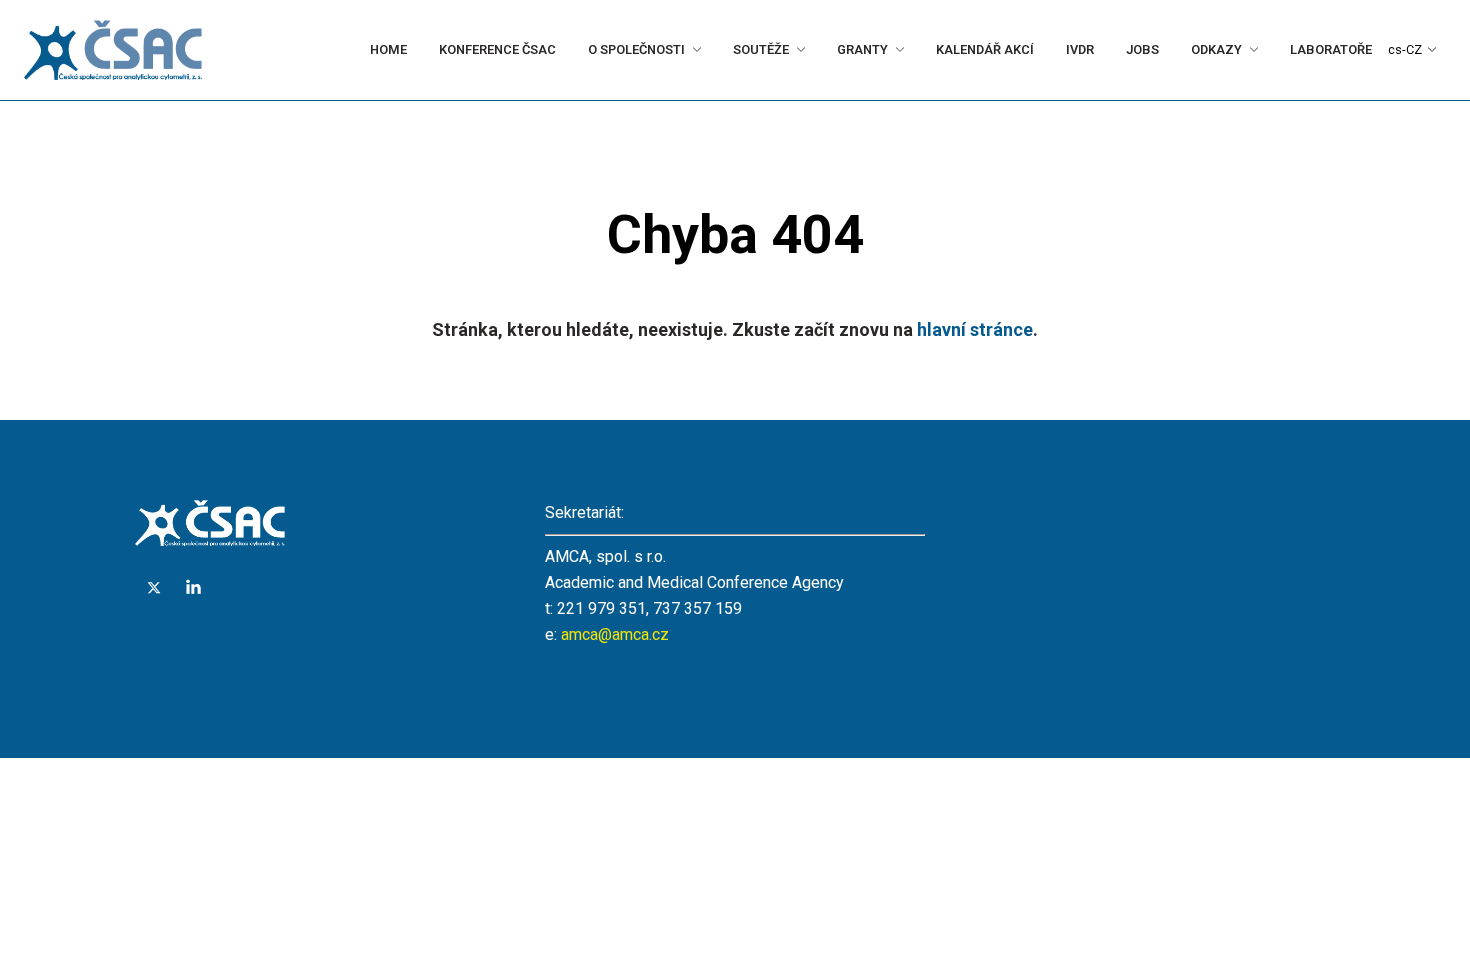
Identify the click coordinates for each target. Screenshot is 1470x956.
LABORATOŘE (1311, 49)
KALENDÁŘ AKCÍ (910, 49)
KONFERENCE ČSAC (369, 49)
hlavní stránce (975, 329)
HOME (264, 49)
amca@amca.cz (615, 634)
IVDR (1023, 49)
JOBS (1093, 49)
